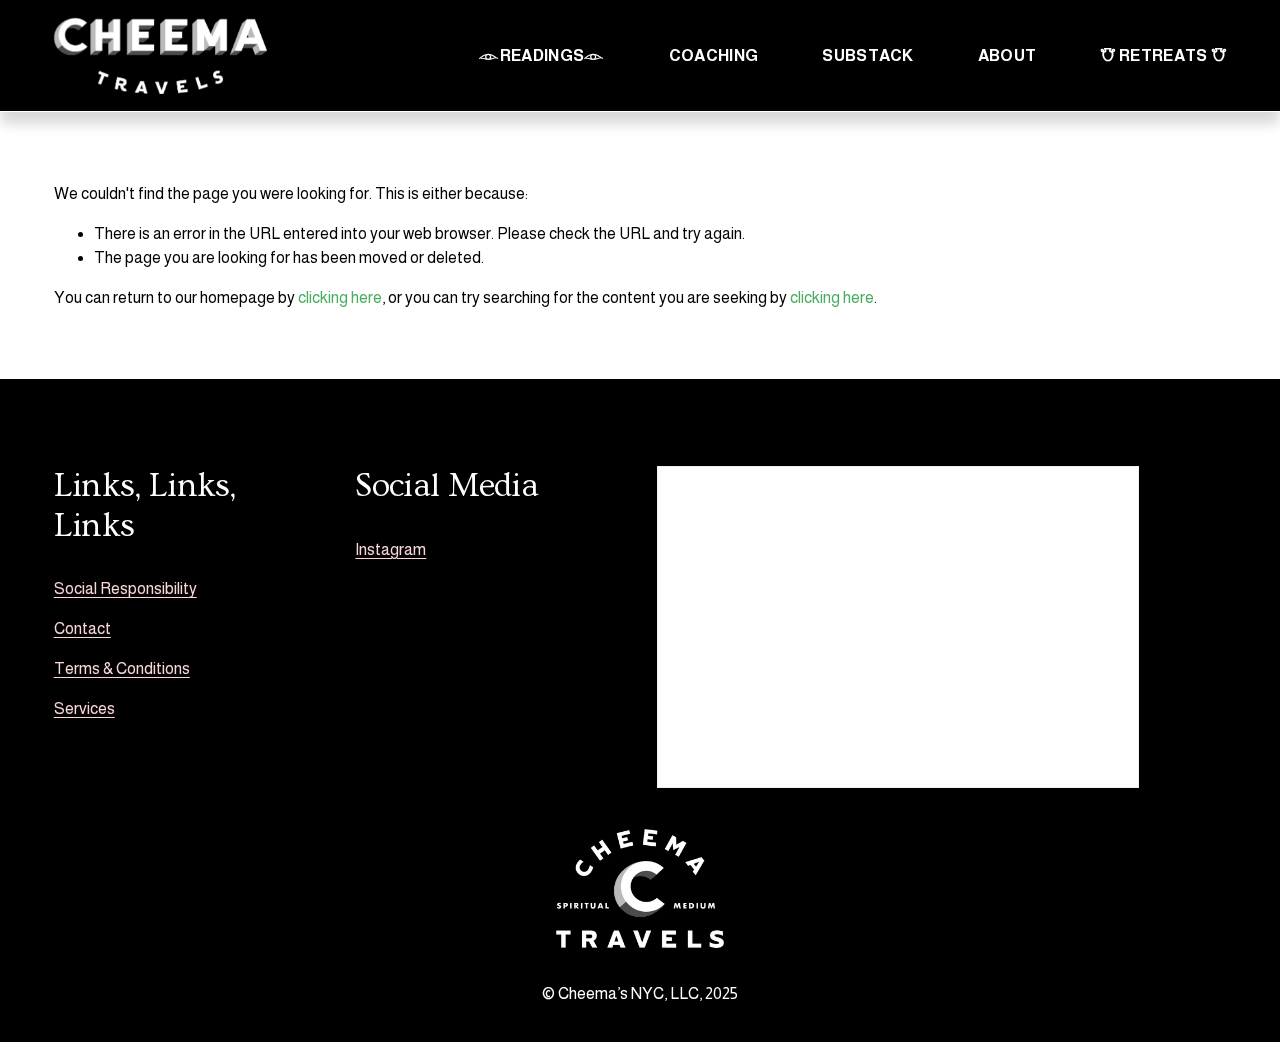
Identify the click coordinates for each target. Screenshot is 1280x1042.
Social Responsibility (125, 588)
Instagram (390, 549)
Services (84, 708)
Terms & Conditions (122, 668)
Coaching (714, 55)
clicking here (340, 297)
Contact (82, 628)
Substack (868, 55)
